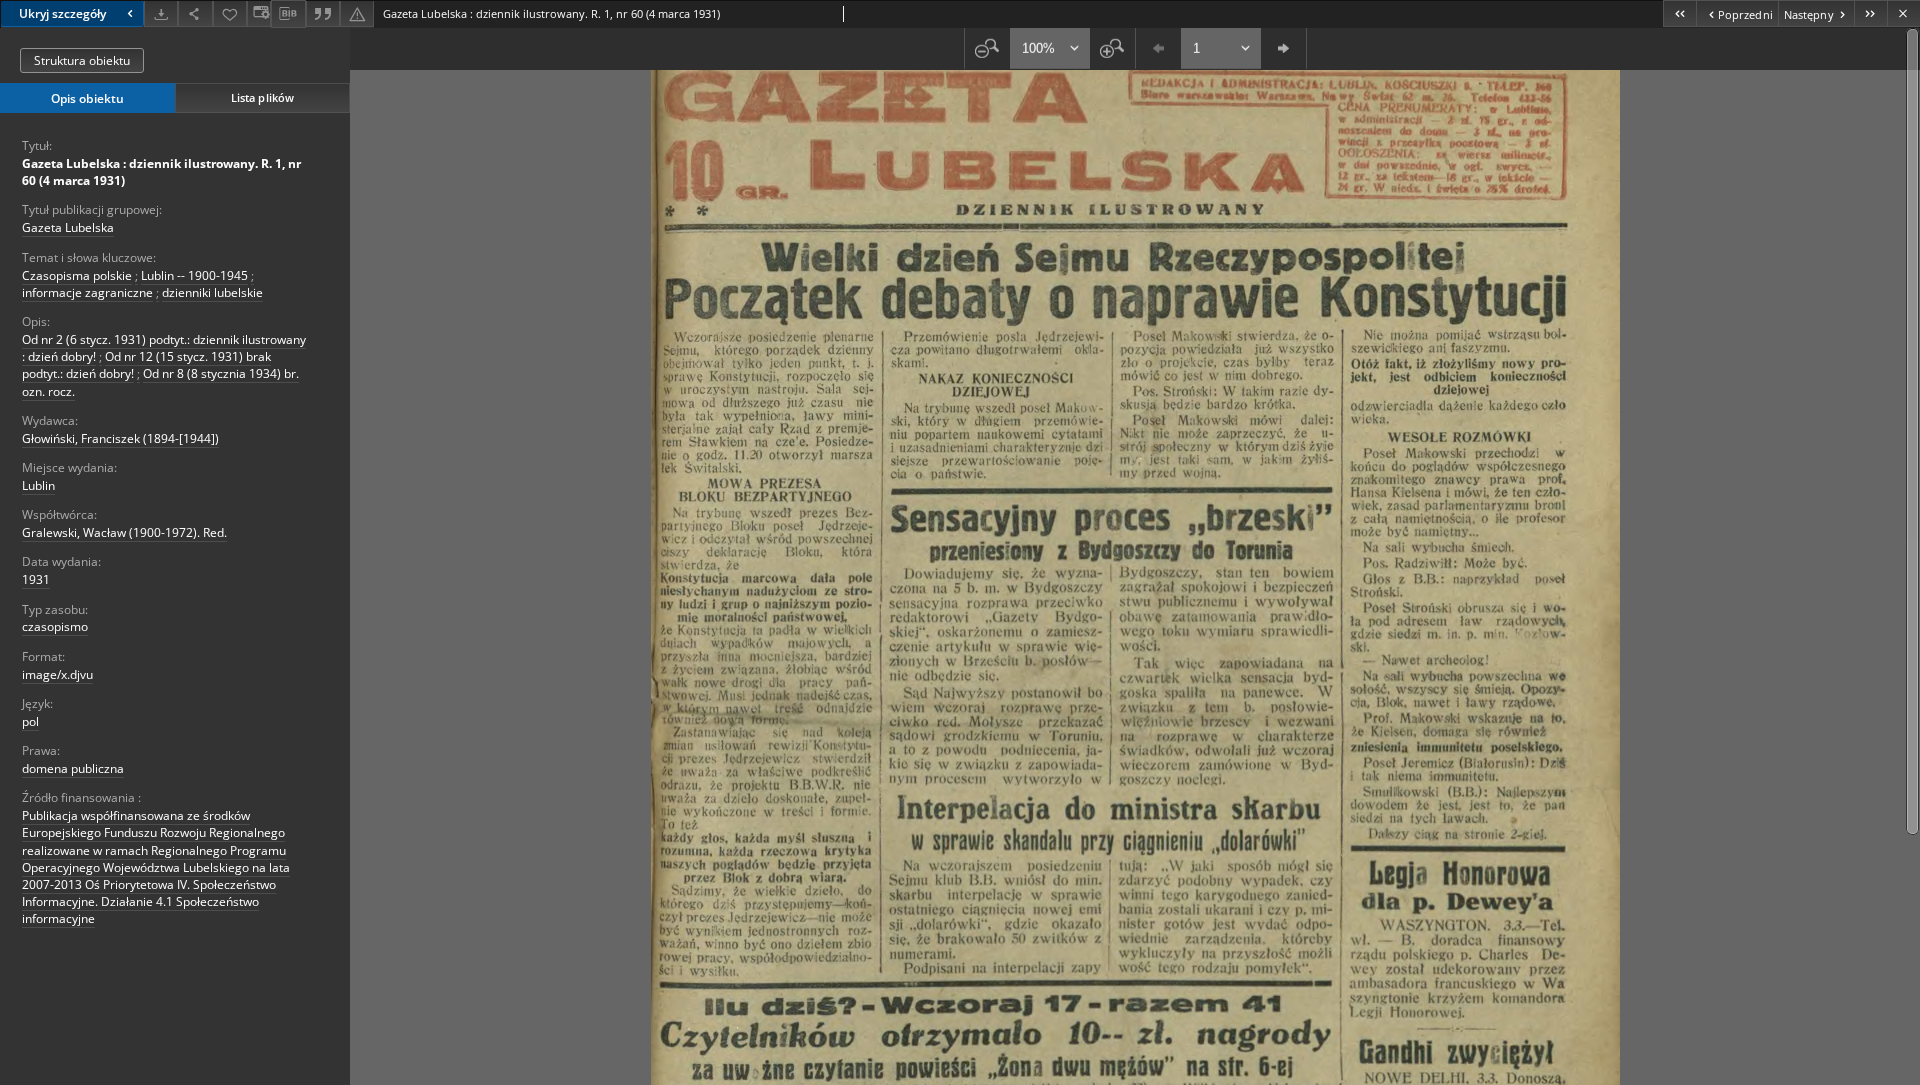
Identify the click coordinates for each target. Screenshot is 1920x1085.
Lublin (38, 485)
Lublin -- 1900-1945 (194, 275)
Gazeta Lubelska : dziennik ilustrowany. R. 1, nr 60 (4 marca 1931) (161, 172)
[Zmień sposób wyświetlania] (259, 13)
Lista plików (262, 97)
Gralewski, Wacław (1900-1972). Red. (124, 532)
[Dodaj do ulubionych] (230, 13)
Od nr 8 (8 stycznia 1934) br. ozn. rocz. (160, 382)
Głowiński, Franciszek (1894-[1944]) (120, 438)
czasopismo (55, 626)
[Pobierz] (161, 13)
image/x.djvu (57, 674)
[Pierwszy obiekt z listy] (1679, 13)
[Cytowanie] (323, 13)
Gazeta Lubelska (68, 227)
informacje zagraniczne (87, 292)
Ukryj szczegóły (62, 13)
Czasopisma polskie (77, 275)
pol (30, 721)
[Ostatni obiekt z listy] (1870, 13)
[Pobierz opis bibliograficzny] (288, 14)
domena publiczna (73, 768)
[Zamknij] (1903, 13)
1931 (36, 579)
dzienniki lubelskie (212, 292)
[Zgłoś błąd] (357, 13)
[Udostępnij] (195, 13)
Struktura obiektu (82, 60)
